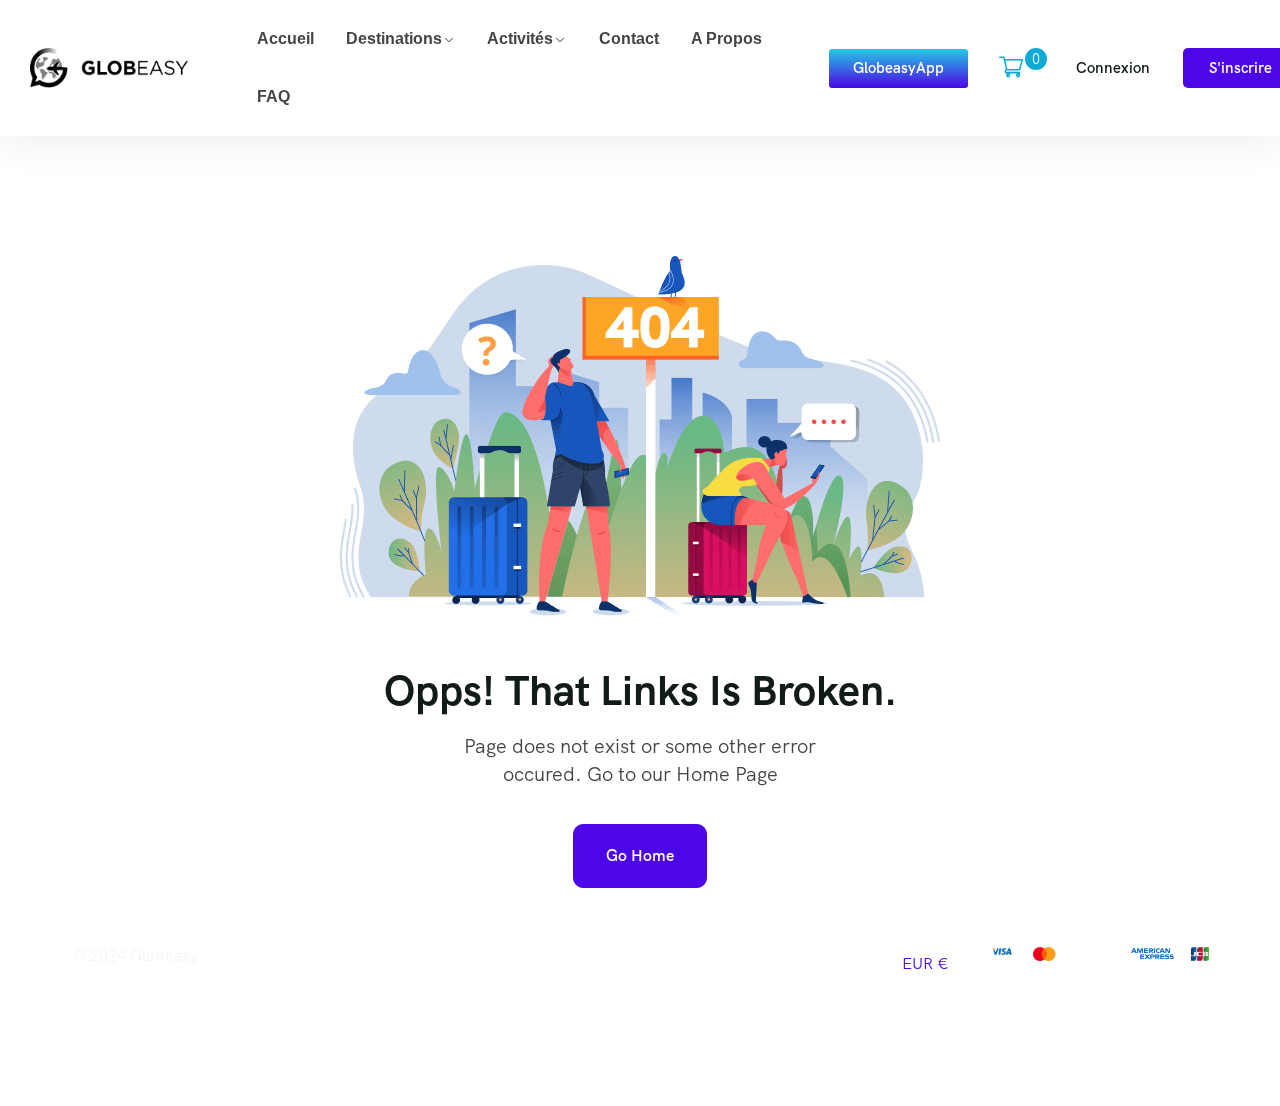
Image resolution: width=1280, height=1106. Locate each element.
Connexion (1113, 68)
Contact (629, 38)
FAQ (273, 96)
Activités (520, 38)
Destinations (394, 38)
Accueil (285, 38)
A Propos (726, 38)
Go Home (640, 855)
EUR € (925, 963)
